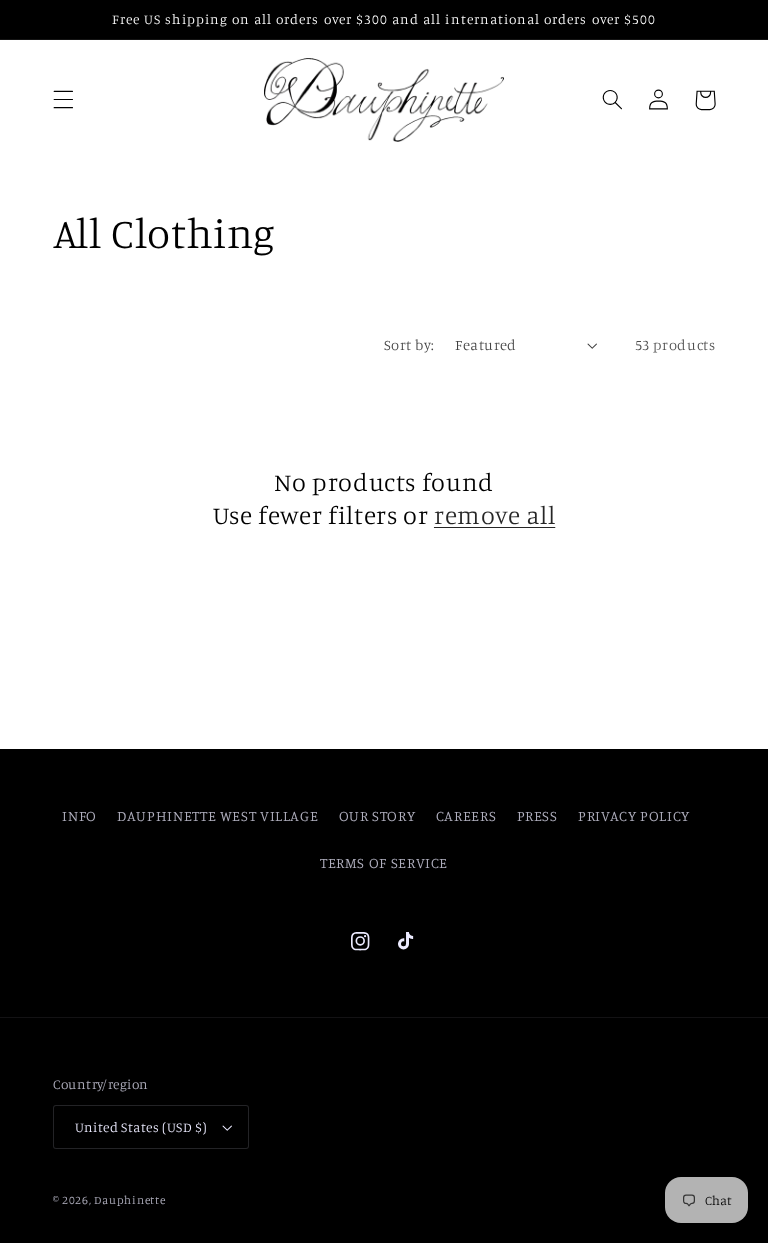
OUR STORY (377, 815)
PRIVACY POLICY (634, 815)
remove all (494, 514)
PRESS (537, 815)
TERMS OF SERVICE (384, 862)
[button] (63, 100)
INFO (79, 815)
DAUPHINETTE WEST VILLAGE (217, 815)
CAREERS (466, 815)
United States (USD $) (141, 1127)
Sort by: (409, 344)
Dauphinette (129, 1200)
